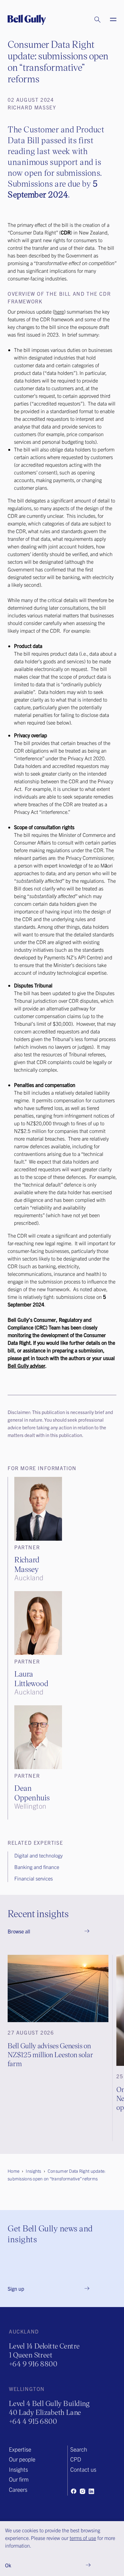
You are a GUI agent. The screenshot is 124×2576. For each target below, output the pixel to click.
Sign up (16, 2289)
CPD (76, 2459)
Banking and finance (37, 1867)
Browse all (19, 1931)
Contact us (83, 2469)
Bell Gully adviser (26, 1366)
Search (79, 2449)
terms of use (83, 2538)
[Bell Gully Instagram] (82, 2491)
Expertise (20, 2449)
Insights (18, 2469)
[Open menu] (109, 20)
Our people (22, 2459)
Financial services (34, 1878)
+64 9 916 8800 (33, 2364)
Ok (8, 2565)
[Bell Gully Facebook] (73, 2491)
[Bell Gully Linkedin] (91, 2491)
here (59, 311)
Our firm (19, 2479)
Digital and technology (38, 1855)
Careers (18, 2489)
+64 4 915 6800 (33, 2421)
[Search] (91, 20)
